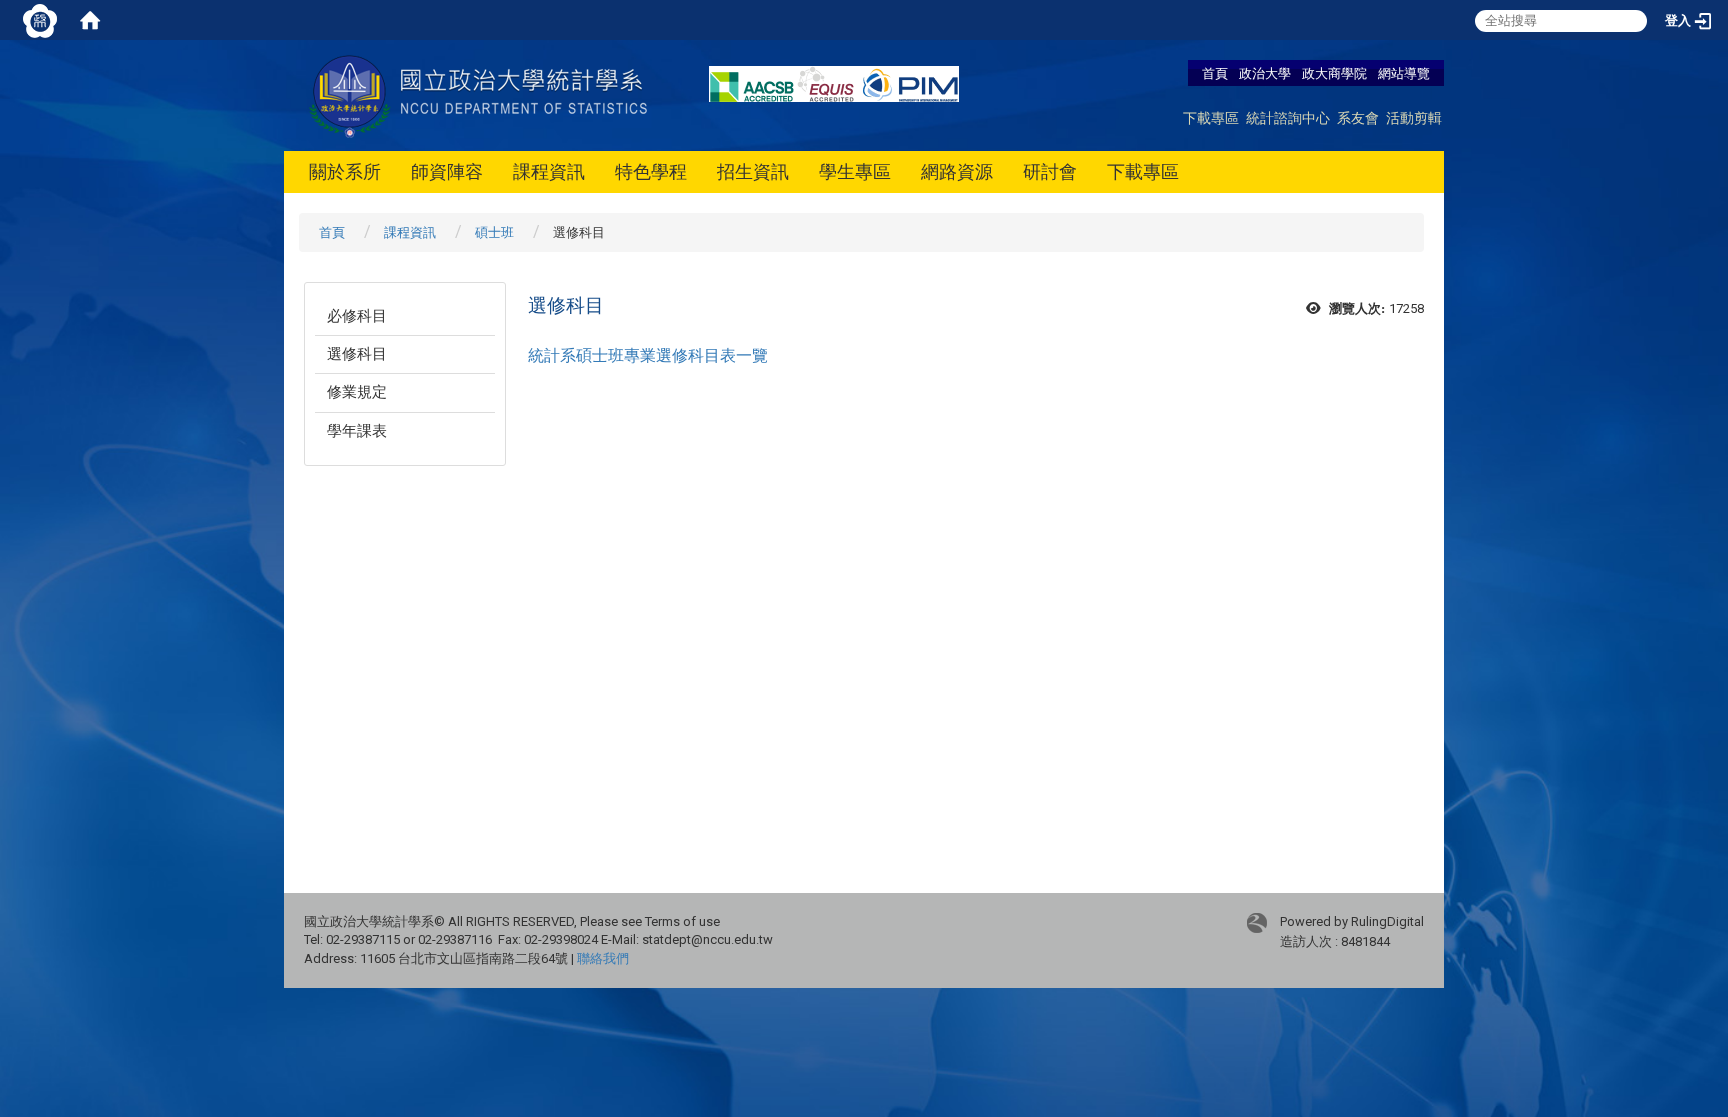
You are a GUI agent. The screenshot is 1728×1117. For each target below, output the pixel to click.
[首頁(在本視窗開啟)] (90, 20)
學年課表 (357, 431)
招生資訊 (753, 171)
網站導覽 (1404, 73)
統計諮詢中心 (1288, 117)
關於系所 (345, 171)
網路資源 (957, 171)
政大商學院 (1336, 73)
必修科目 (357, 316)
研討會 (1050, 171)
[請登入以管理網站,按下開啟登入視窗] (40, 20)
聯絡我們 (603, 958)
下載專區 (1211, 117)
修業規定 (357, 392)
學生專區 (855, 171)
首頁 (1215, 73)
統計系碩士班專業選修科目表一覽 (648, 355)
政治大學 (1265, 73)
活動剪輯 (1414, 117)
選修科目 (357, 354)
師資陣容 (447, 171)
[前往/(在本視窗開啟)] (481, 94)
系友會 (1358, 117)
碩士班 (494, 232)
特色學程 (651, 171)
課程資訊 (549, 171)
